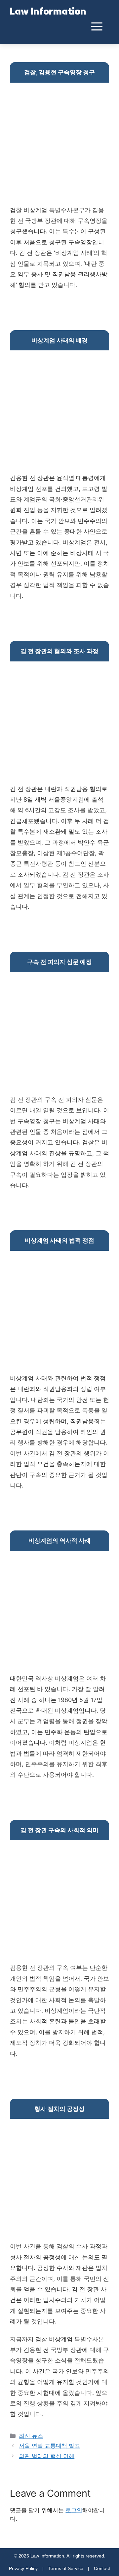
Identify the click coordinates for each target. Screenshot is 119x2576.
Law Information (48, 12)
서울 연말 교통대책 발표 (49, 2446)
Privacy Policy (23, 2568)
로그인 (74, 2510)
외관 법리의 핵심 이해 (47, 2456)
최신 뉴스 (31, 2436)
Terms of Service (66, 2568)
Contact (102, 2568)
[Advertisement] (59, 145)
